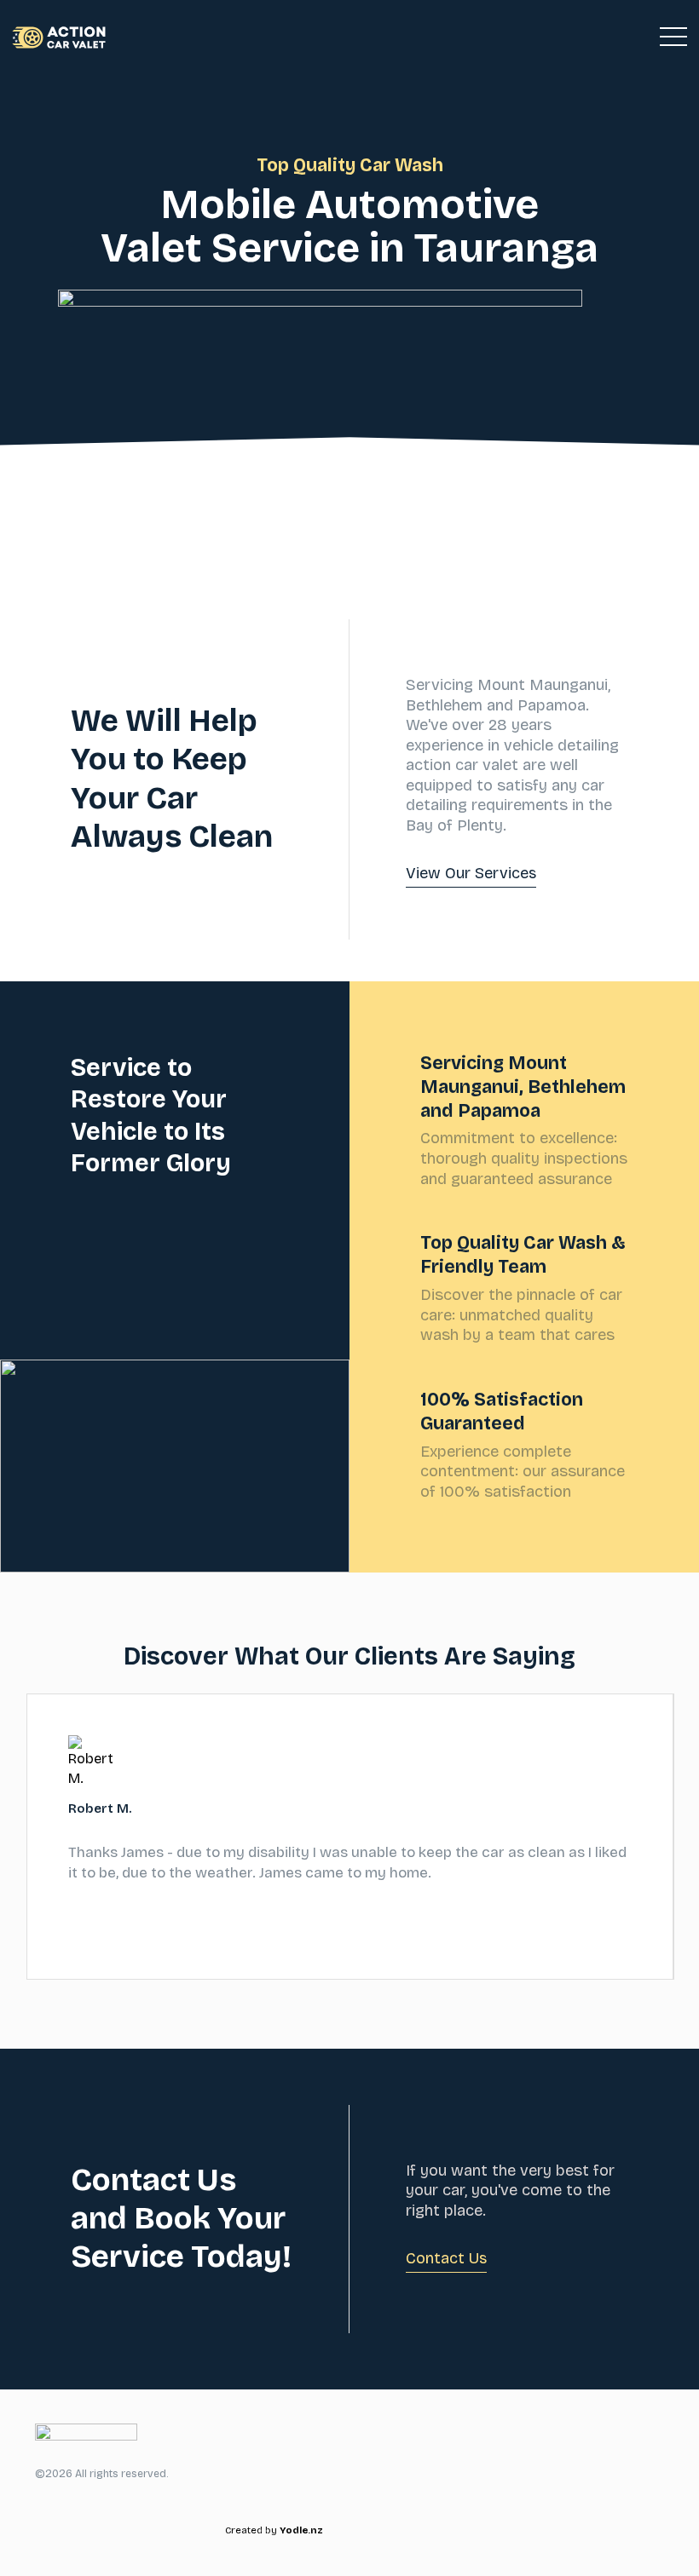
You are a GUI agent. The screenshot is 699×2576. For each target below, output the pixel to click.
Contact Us (446, 2258)
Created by (274, 2530)
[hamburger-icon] (673, 37)
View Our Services (471, 873)
